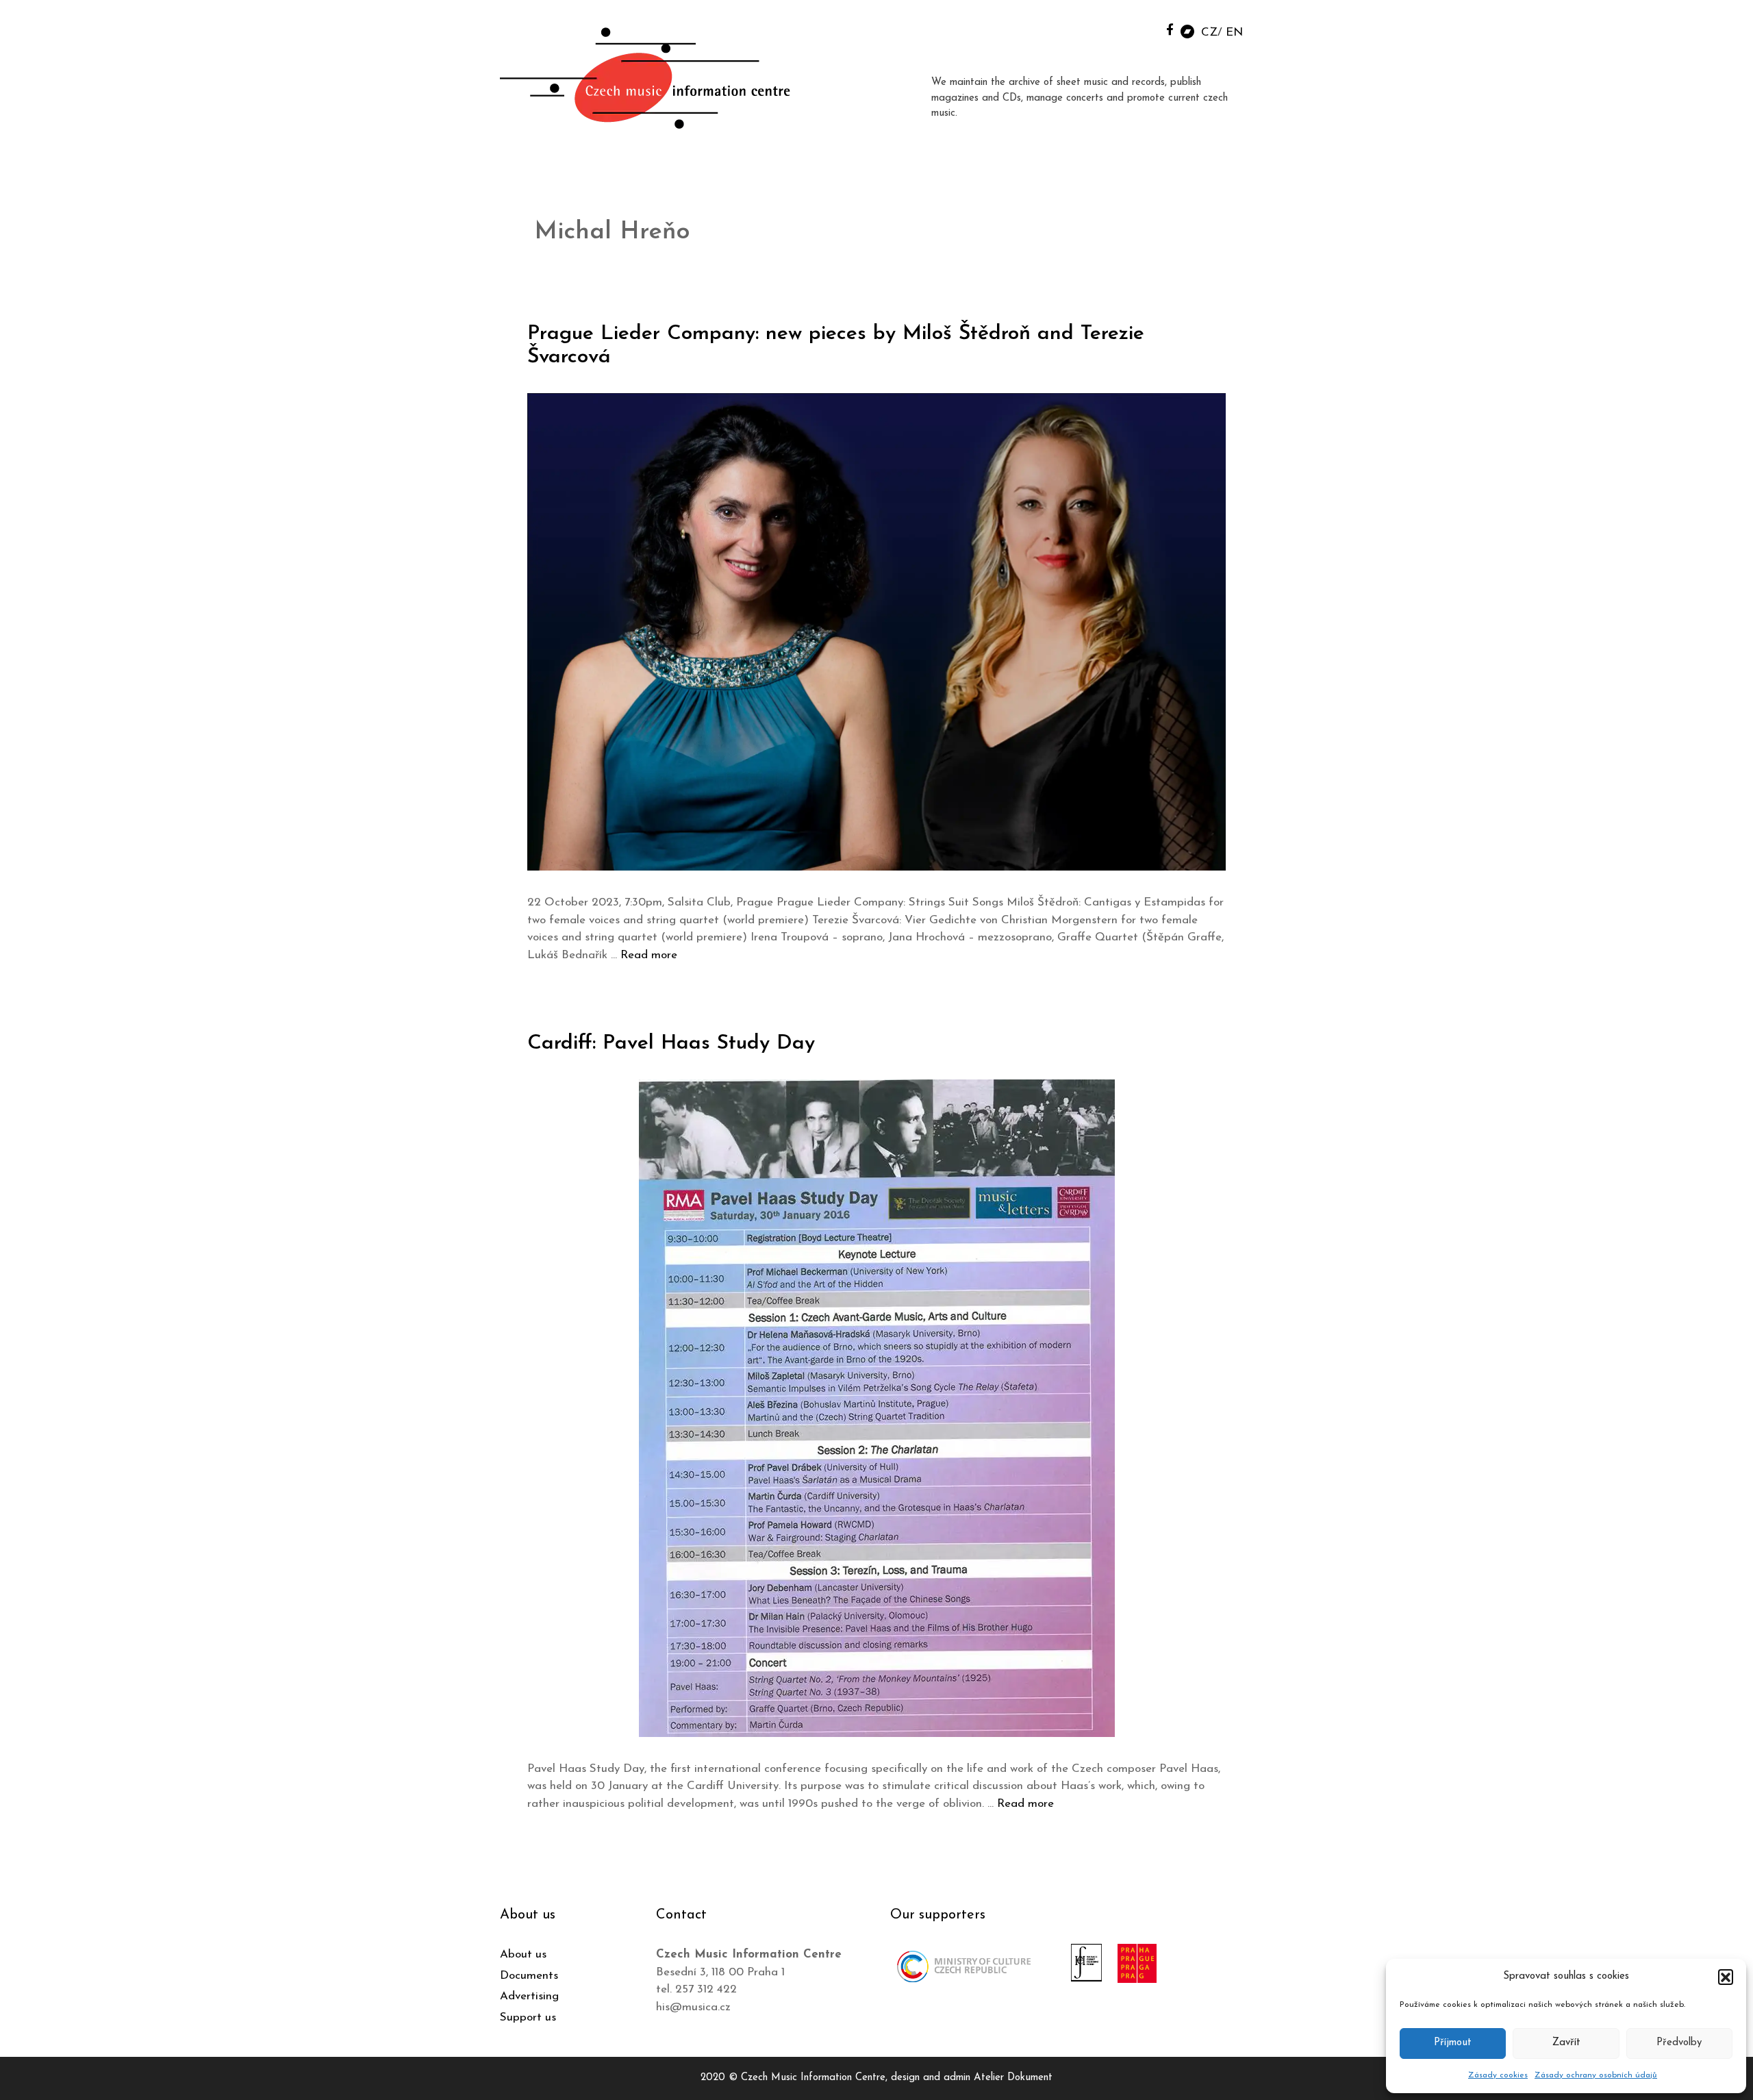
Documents (529, 1976)
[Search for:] (1139, 28)
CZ (1209, 33)
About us (523, 1954)
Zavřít (1566, 2043)
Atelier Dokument (1013, 2078)
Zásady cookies (1498, 2075)
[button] (1726, 1977)
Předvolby (1679, 2043)
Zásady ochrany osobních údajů (1596, 2075)
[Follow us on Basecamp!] (1187, 30)
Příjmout (1453, 2043)
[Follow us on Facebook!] (1170, 29)
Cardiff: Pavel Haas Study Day (671, 1043)
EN (1234, 33)
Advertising (529, 1996)
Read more (649, 955)
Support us (528, 2017)
